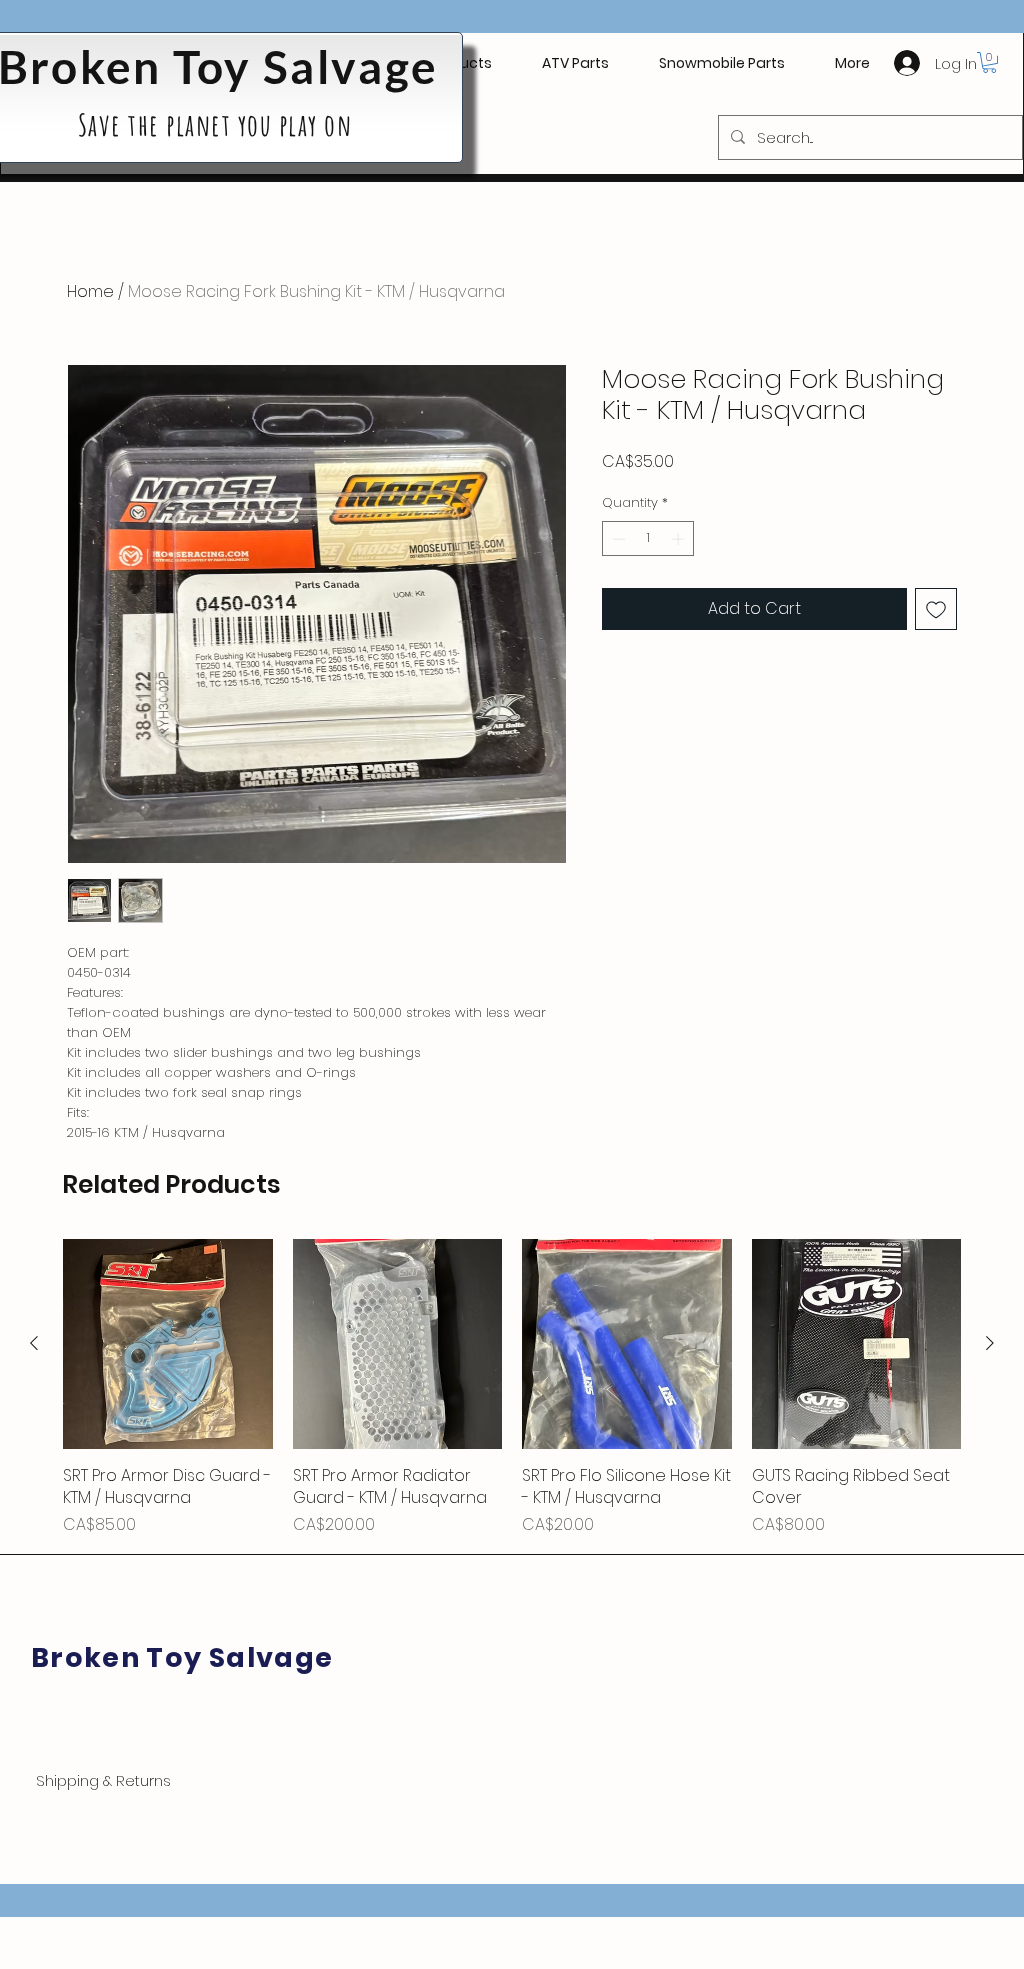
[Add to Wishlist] (936, 609)
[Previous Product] (34, 1343)
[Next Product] (990, 1343)
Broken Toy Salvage (182, 1657)
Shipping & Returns (103, 1780)
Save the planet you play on (218, 124)
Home (90, 291)
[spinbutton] (648, 539)
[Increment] (680, 539)
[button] (575, 63)
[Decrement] (617, 539)
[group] (512, 1388)
